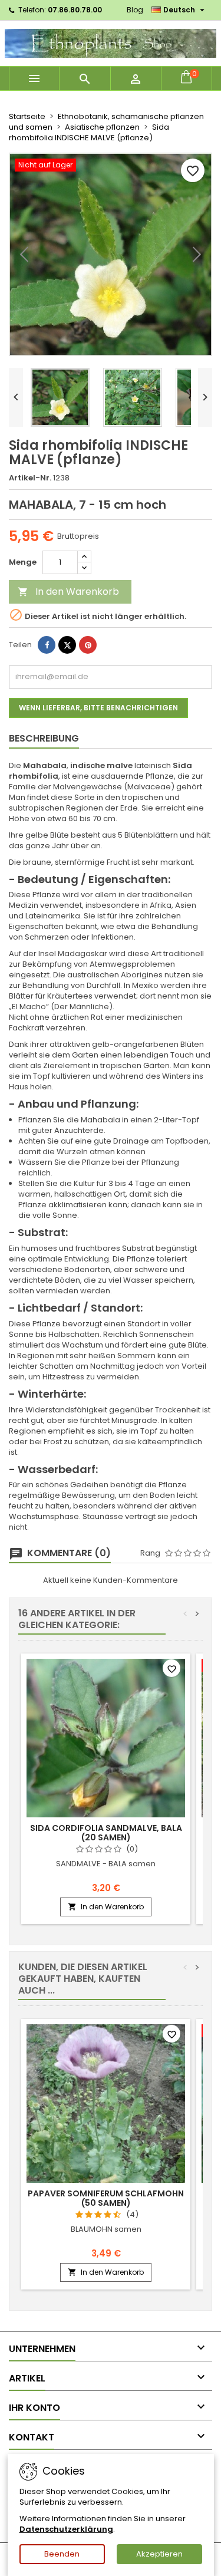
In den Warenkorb (68, 592)
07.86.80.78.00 (75, 10)
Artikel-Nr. (30, 478)
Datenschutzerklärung (66, 2529)
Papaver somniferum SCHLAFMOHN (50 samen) (106, 2198)
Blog (135, 10)
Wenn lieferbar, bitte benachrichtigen (98, 708)
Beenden (62, 2554)
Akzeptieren (159, 2554)
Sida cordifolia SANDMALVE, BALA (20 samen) (106, 1833)
